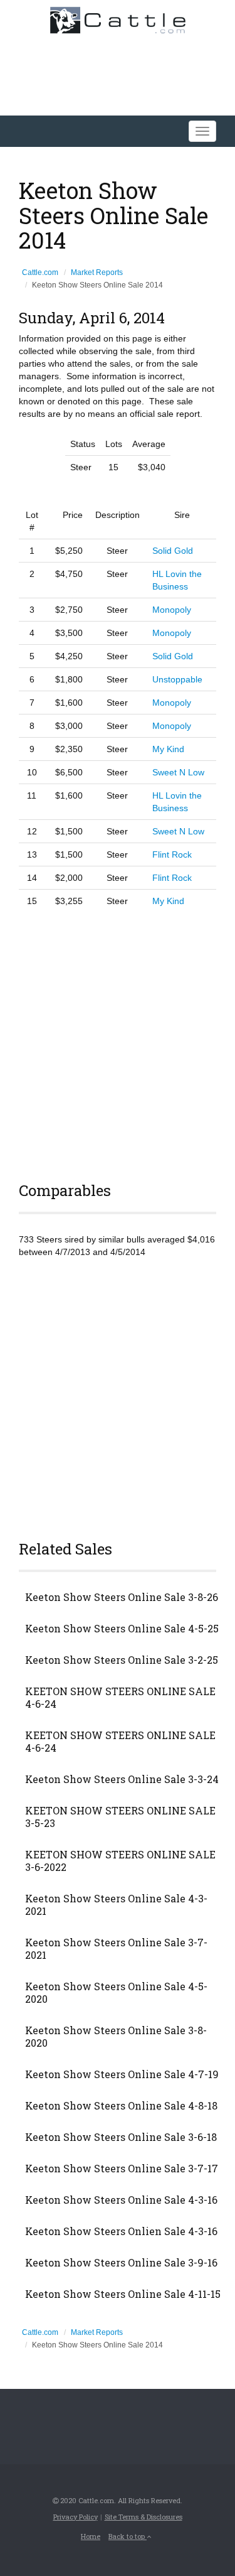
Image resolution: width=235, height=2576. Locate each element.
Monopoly (172, 610)
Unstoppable (177, 679)
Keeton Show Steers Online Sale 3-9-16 (121, 2263)
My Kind (168, 749)
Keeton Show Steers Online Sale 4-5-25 (122, 1629)
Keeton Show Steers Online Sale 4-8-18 (121, 2106)
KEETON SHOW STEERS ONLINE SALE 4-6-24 (120, 1698)
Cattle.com (40, 272)
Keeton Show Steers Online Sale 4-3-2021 (116, 1905)
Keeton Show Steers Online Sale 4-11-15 (123, 2294)
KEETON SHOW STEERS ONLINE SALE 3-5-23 (120, 1817)
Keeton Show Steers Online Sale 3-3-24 (122, 1779)
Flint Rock (172, 854)
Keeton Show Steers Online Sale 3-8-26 (122, 1597)
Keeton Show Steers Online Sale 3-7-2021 (116, 1949)
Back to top (128, 2536)
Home (91, 2536)
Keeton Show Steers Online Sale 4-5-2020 (116, 1993)
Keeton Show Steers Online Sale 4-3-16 (121, 2200)
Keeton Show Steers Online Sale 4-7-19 (122, 2074)
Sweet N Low (178, 772)
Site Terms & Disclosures (144, 2517)
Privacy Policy (76, 2517)
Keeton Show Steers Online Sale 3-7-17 (122, 2169)
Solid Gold (173, 551)
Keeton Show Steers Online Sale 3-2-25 (122, 1660)
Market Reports (97, 272)
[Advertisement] (118, 1043)
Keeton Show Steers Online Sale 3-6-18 (121, 2137)
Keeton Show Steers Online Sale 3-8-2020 (116, 2037)
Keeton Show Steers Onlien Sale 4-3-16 (121, 2231)
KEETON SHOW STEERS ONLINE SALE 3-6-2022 (120, 1861)
